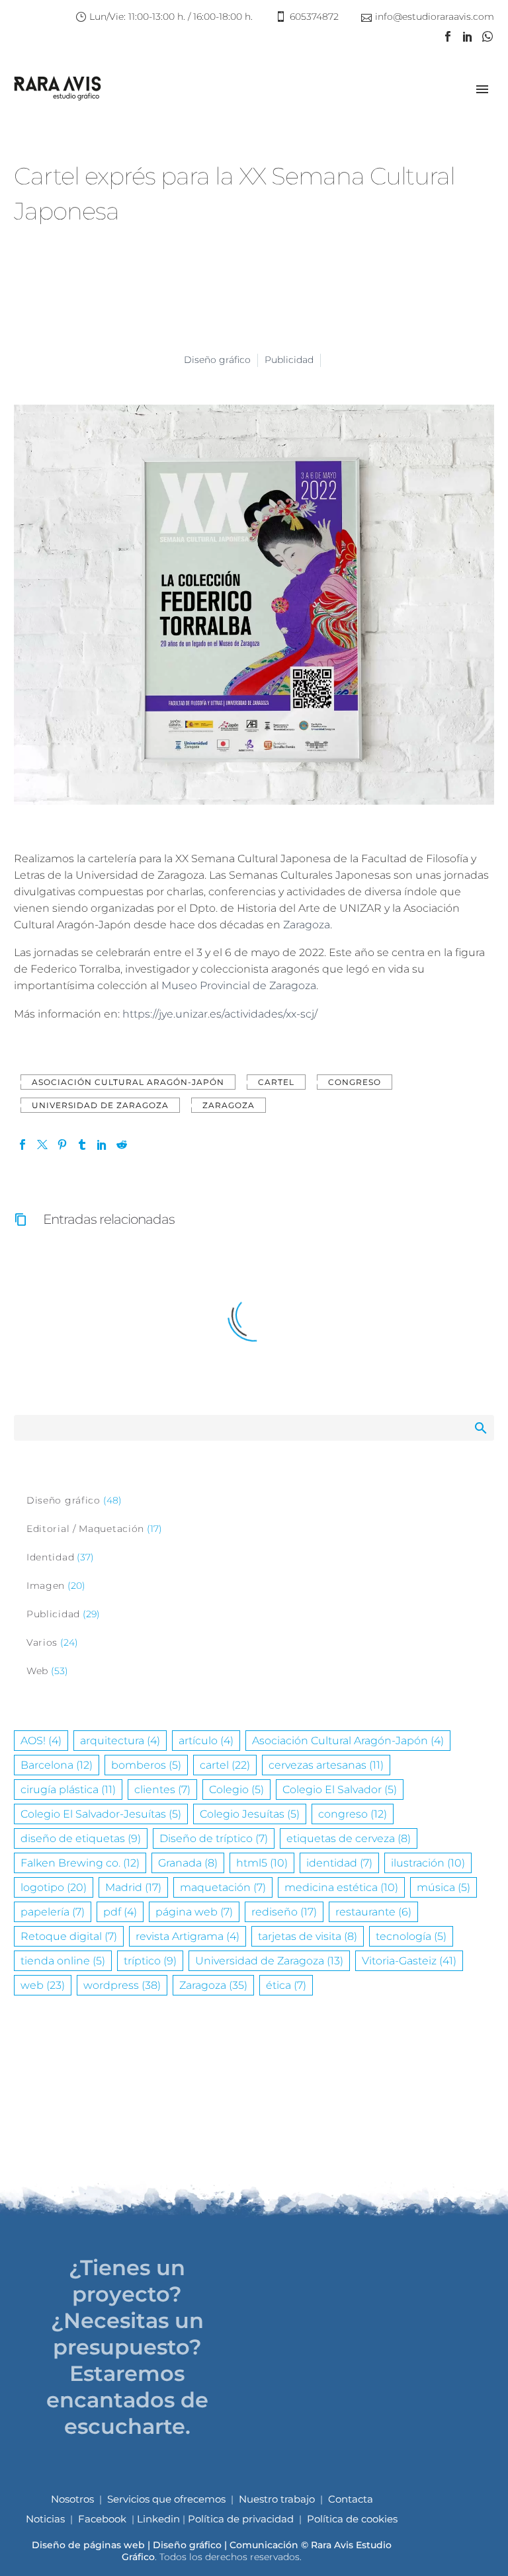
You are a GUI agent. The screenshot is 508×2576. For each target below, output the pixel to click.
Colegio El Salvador (340, 1790)
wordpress (122, 1985)
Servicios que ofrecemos (166, 2499)
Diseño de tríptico (214, 1838)
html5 (262, 1863)
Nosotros (72, 2499)
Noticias (45, 2519)
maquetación (223, 1887)
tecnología (411, 1936)
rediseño (284, 1912)
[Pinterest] (62, 1145)
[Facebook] (448, 36)
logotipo (54, 1887)
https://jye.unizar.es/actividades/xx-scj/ (220, 1014)
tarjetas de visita (308, 1936)
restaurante (373, 1912)
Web (37, 1671)
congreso (355, 1082)
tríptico (150, 1961)
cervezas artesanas (326, 1765)
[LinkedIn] (468, 36)
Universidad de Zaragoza (100, 1105)
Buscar (480, 1428)
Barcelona (57, 1765)
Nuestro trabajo (277, 2499)
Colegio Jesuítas (250, 1814)
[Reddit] (122, 1145)
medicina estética (341, 1887)
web (43, 1985)
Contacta (351, 2499)
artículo (206, 1741)
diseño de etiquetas (81, 1838)
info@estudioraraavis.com (435, 17)
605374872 (314, 17)
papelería (53, 1912)
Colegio (236, 1790)
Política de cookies (352, 2519)
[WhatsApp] (487, 36)
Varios (42, 1642)
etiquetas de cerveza (349, 1838)
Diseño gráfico (217, 360)
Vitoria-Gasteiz (409, 1961)
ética (286, 1985)
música (444, 1887)
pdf (120, 1912)
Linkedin (160, 2519)
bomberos (146, 1765)
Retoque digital (69, 1936)
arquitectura (120, 1741)
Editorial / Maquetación (85, 1529)
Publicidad (289, 360)
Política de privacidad (241, 2519)
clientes (162, 1790)
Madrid (133, 1887)
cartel (276, 1082)
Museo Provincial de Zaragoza (239, 986)
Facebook (102, 2519)
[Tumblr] (82, 1145)
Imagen (46, 1586)
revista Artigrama (188, 1936)
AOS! (41, 1741)
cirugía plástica (68, 1790)
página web (194, 1912)
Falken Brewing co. (80, 1863)
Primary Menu (482, 89)
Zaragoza (307, 925)
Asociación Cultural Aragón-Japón (128, 1082)
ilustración (428, 1863)
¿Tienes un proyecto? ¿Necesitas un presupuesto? (127, 2307)
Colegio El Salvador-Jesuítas (101, 1814)
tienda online (63, 1961)
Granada (188, 1863)
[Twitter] (42, 1145)
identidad (339, 1863)
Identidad (50, 1557)
